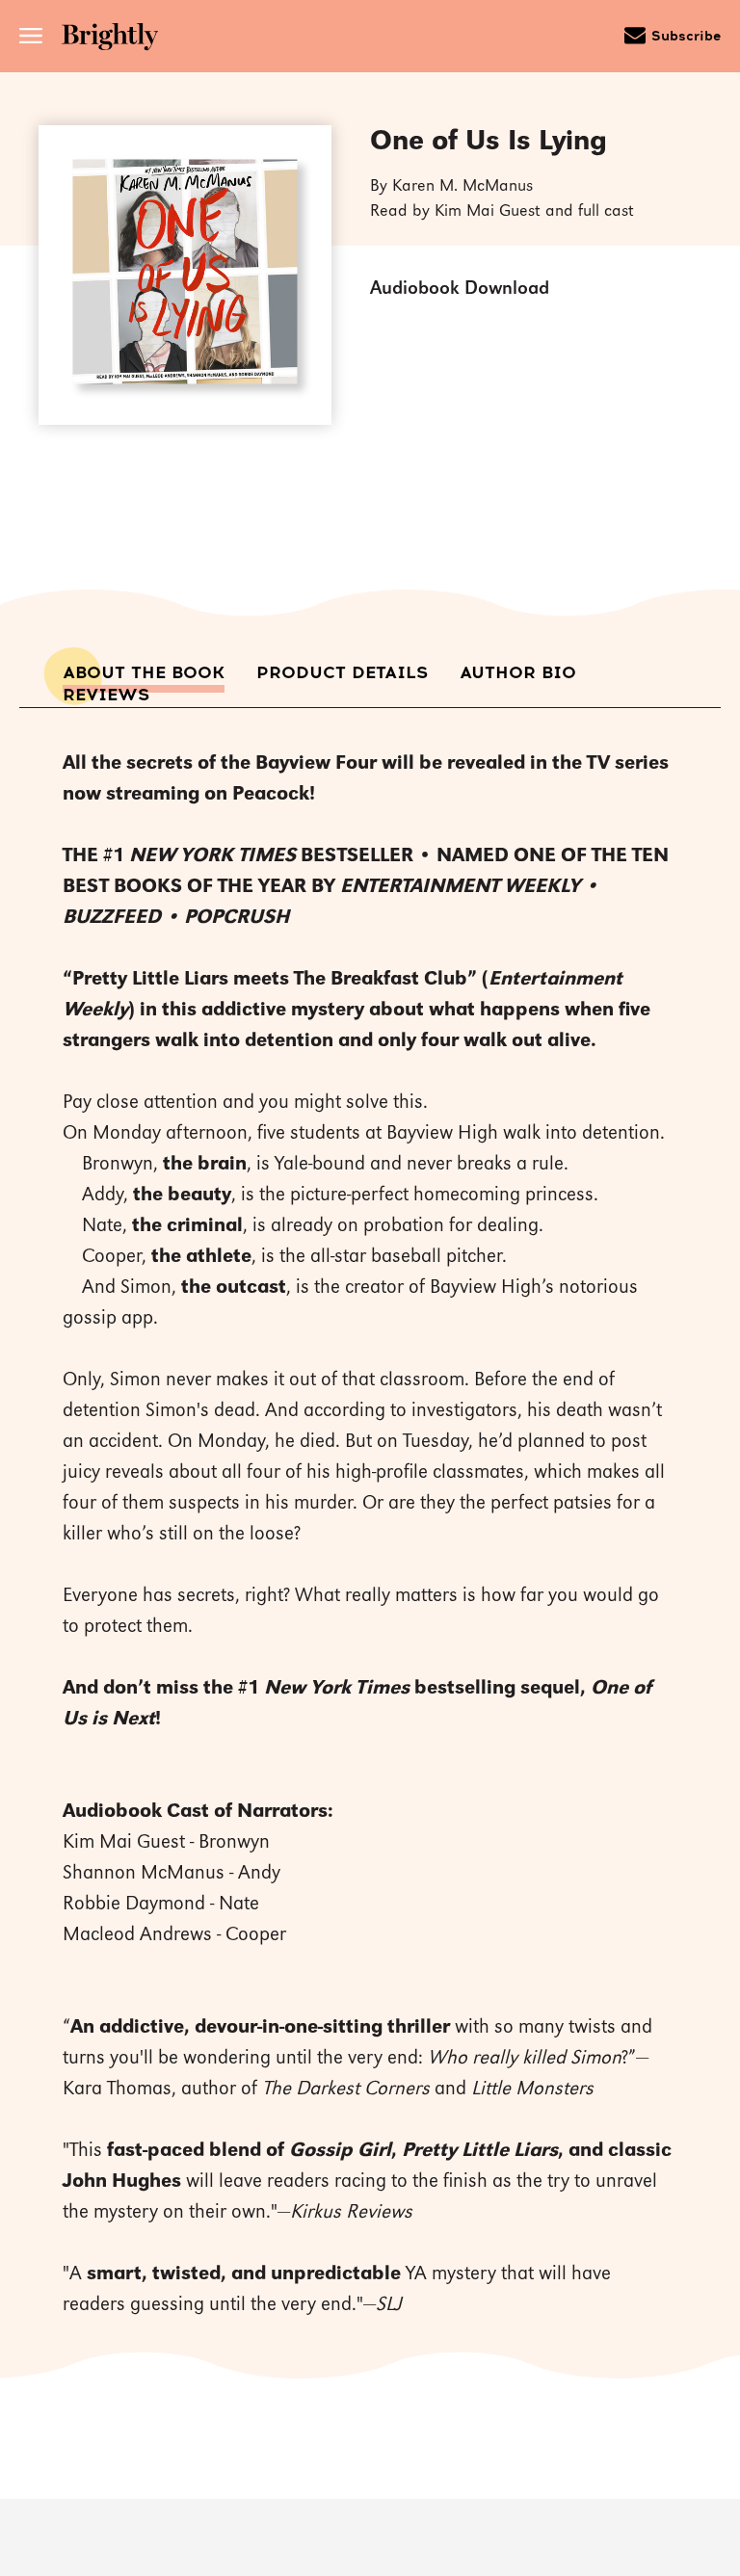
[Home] (117, 39)
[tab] (144, 673)
